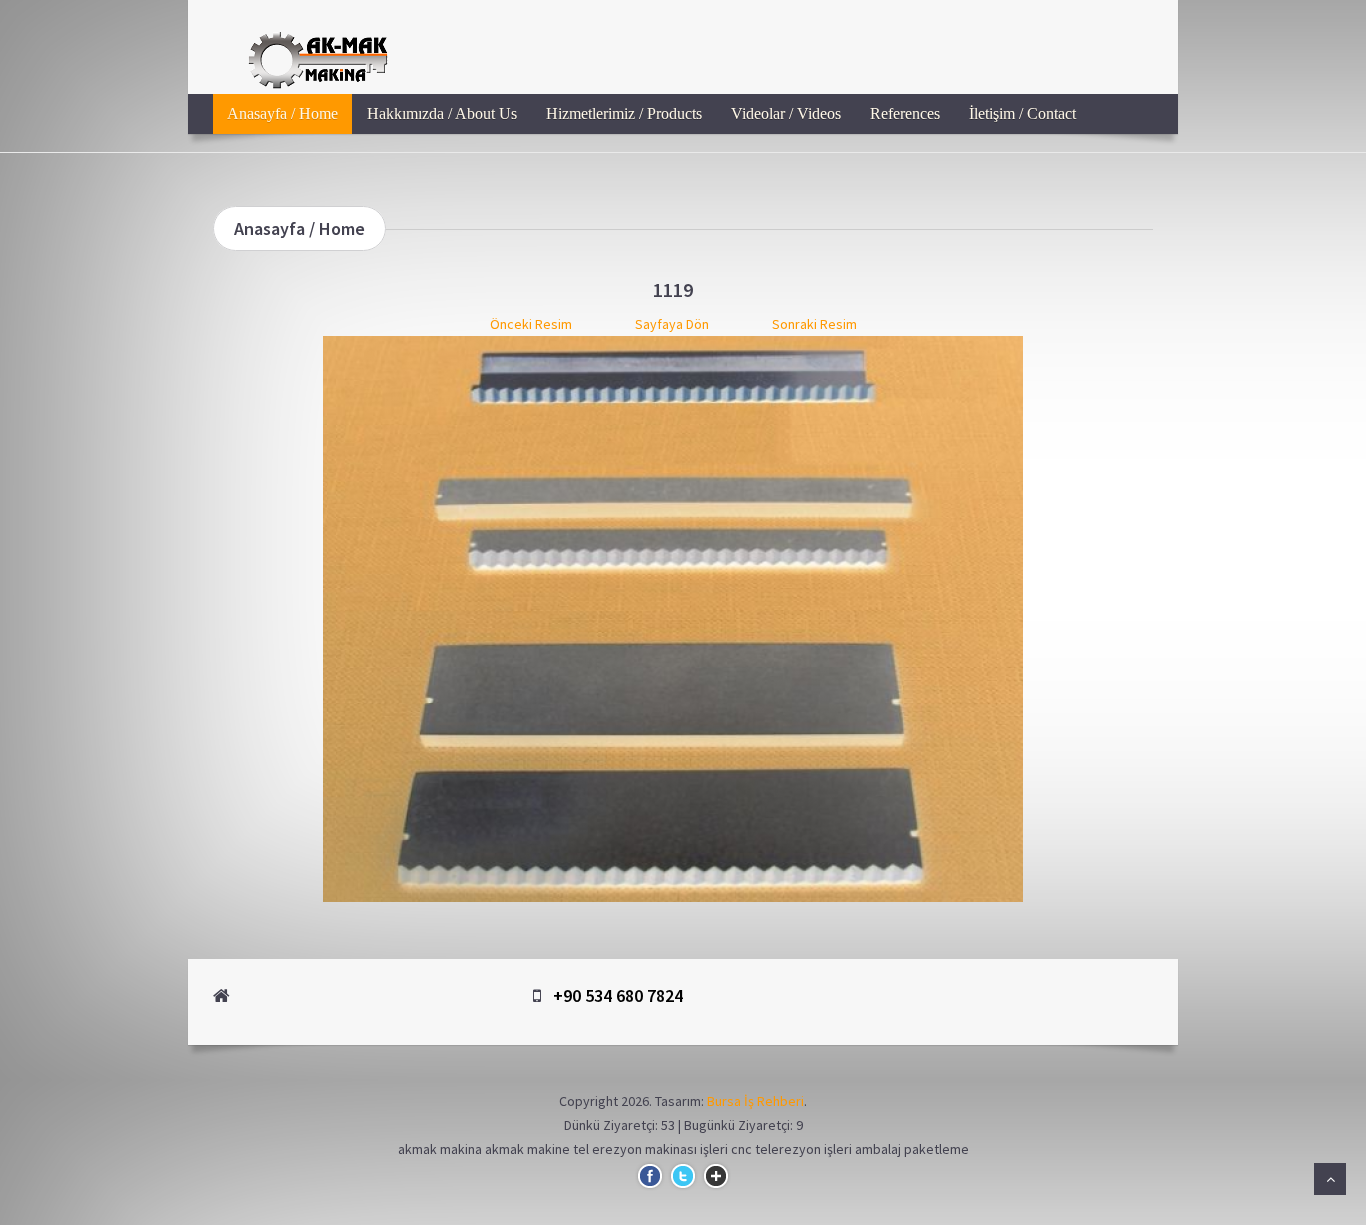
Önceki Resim (531, 324)
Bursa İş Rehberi (755, 1101)
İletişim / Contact (1022, 113)
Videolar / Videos (786, 113)
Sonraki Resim (814, 324)
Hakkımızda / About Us (442, 113)
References (905, 113)
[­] (803, 36)
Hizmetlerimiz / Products (624, 113)
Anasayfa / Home (282, 113)
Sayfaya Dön (672, 324)
